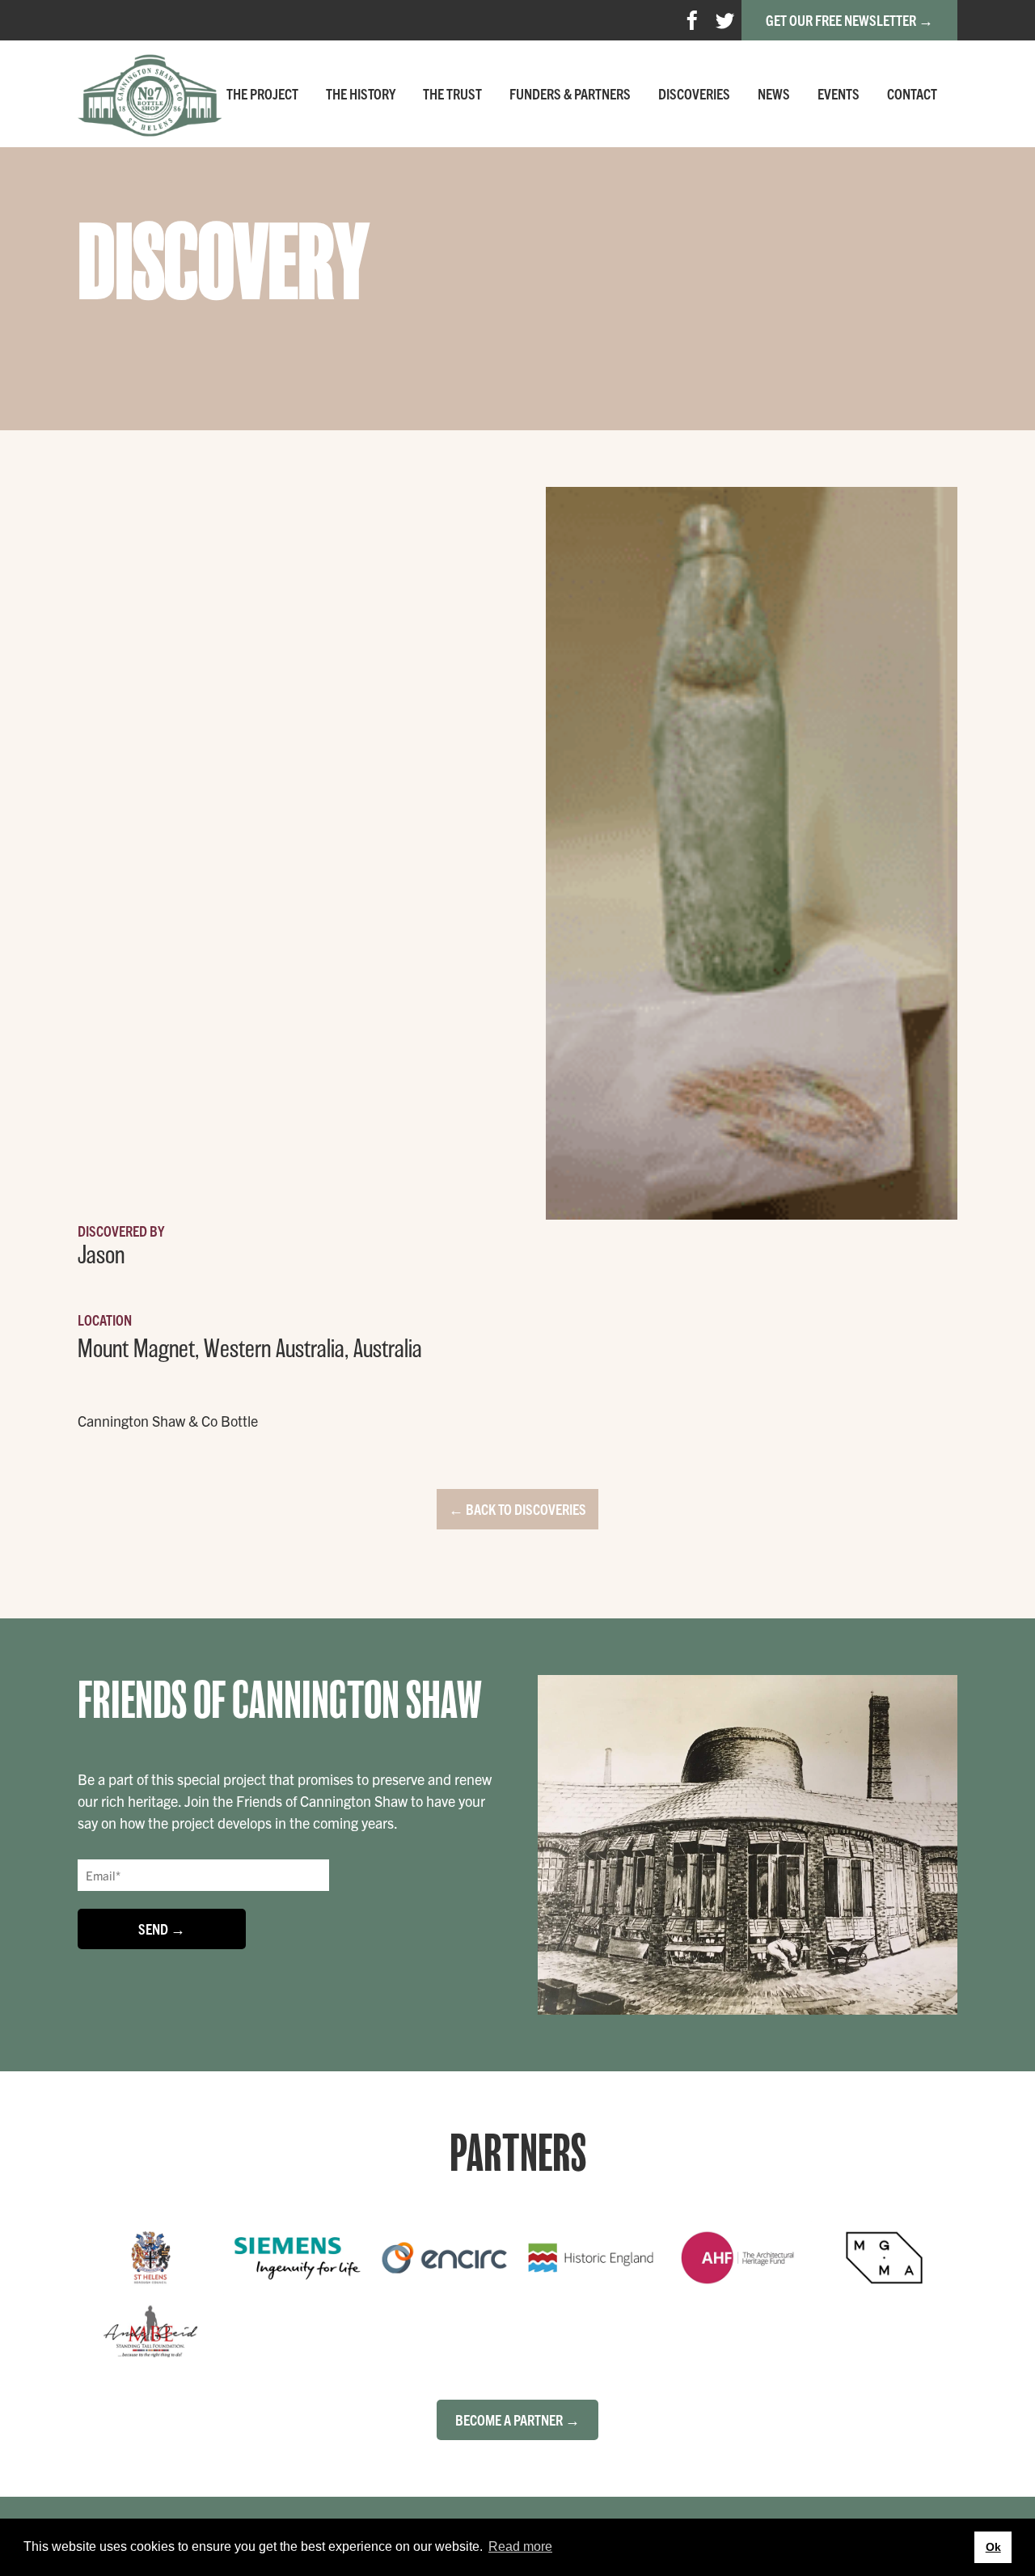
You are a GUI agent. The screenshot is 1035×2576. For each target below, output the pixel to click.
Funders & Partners (570, 93)
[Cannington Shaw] (150, 94)
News (774, 93)
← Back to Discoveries (517, 1509)
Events (839, 93)
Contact (912, 93)
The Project (262, 93)
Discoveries (694, 93)
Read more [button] (520, 2546)
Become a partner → (517, 2419)
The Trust (452, 93)
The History (361, 93)
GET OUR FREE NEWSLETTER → (849, 20)
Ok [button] (993, 2547)
